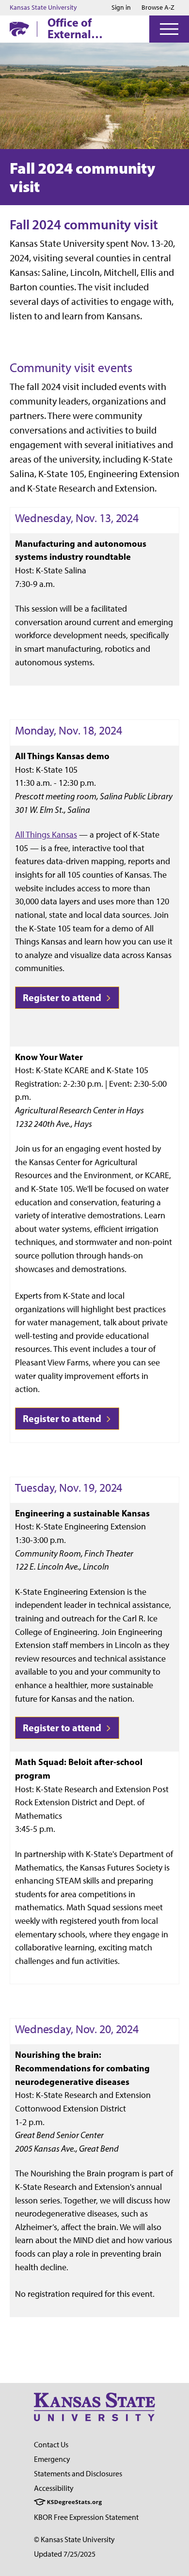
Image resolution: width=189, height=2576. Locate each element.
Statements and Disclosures (78, 2474)
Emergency (52, 2459)
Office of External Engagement (81, 28)
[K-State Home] (19, 29)
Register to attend (63, 997)
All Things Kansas (46, 834)
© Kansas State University (74, 2539)
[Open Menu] (169, 29)
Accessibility (54, 2488)
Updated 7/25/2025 (65, 2554)
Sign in (121, 8)
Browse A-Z (158, 7)
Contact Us (51, 2445)
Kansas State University (43, 8)
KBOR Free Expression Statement (86, 2517)
